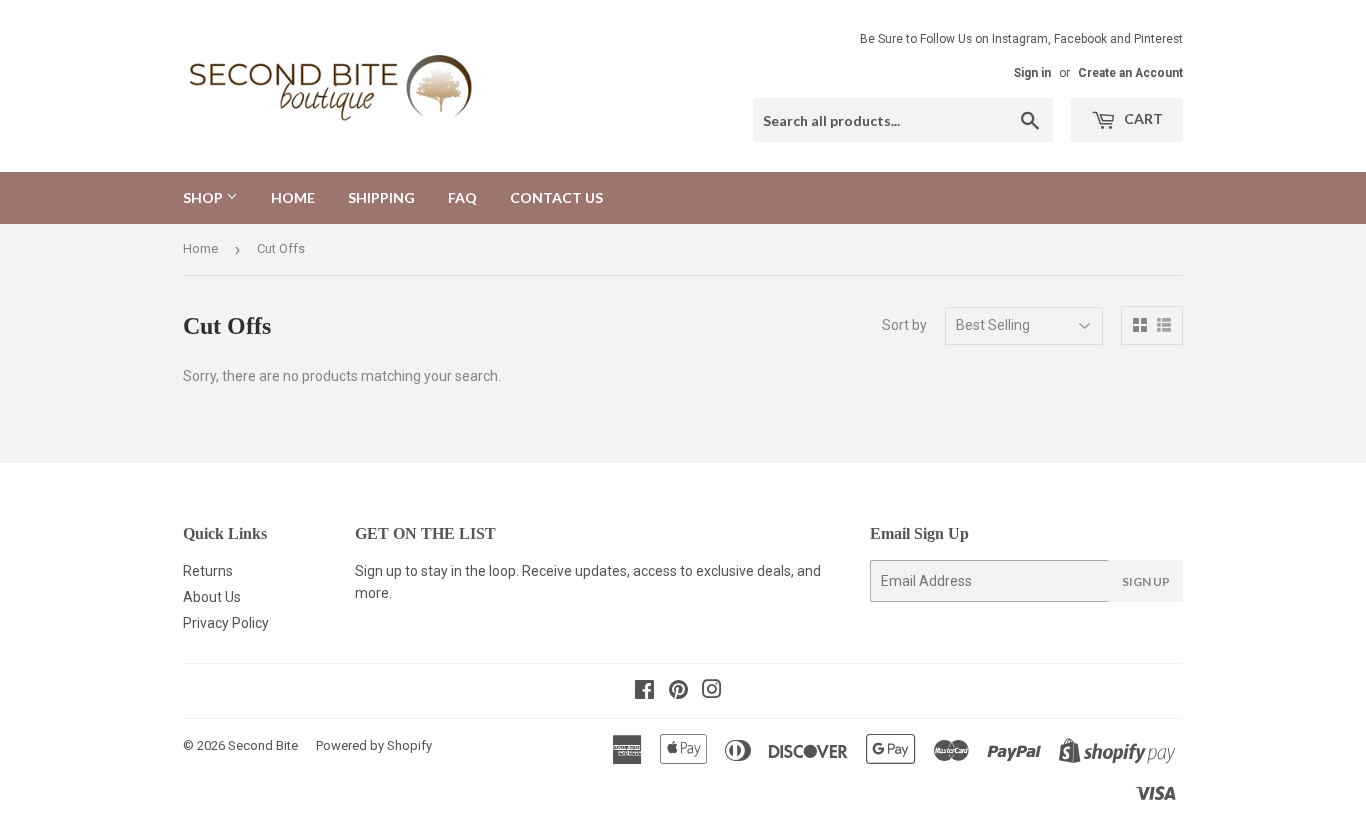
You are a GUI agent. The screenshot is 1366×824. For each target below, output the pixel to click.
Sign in (1032, 73)
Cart (1142, 118)
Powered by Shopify (374, 745)
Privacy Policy (226, 623)
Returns (208, 571)
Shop (204, 197)
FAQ (462, 197)
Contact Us (556, 197)
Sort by (904, 325)
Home (293, 197)
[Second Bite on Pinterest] (678, 692)
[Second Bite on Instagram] (712, 692)
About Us (212, 597)
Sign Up (1146, 581)
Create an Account (1130, 73)
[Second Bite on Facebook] (644, 692)
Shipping (381, 197)
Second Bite (263, 745)
